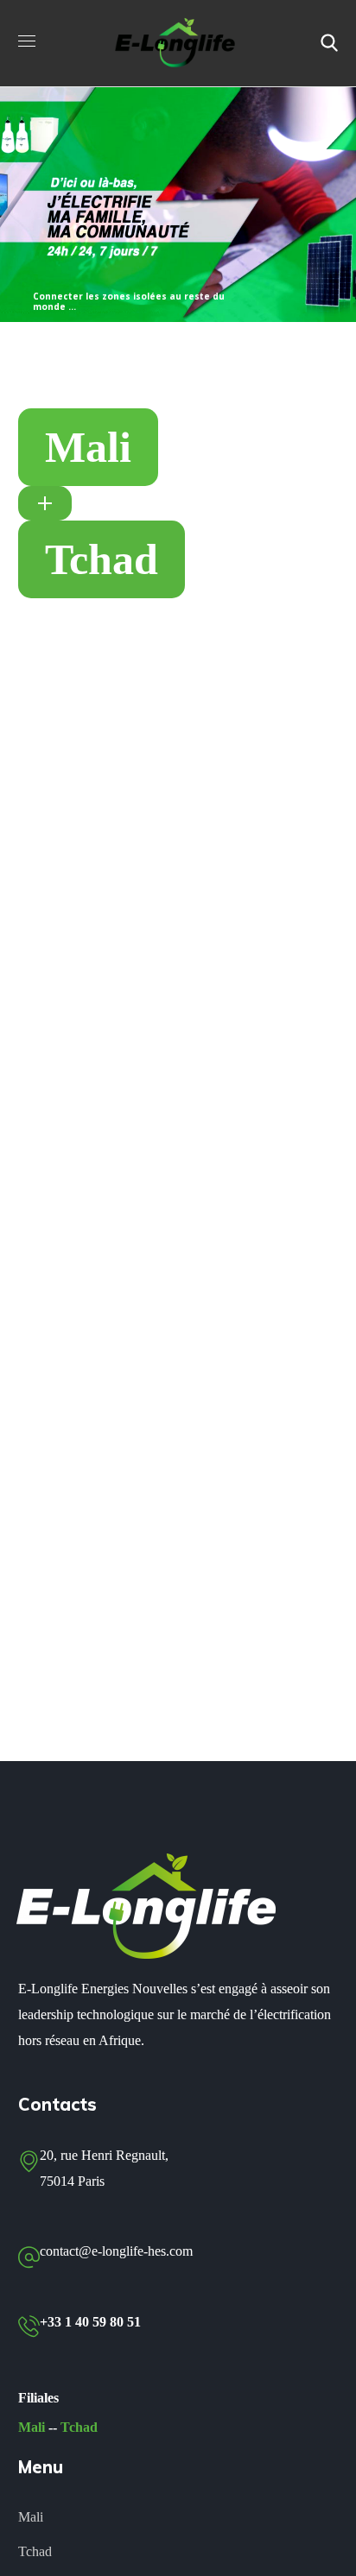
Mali (32, 2427)
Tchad (79, 2427)
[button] (329, 43)
